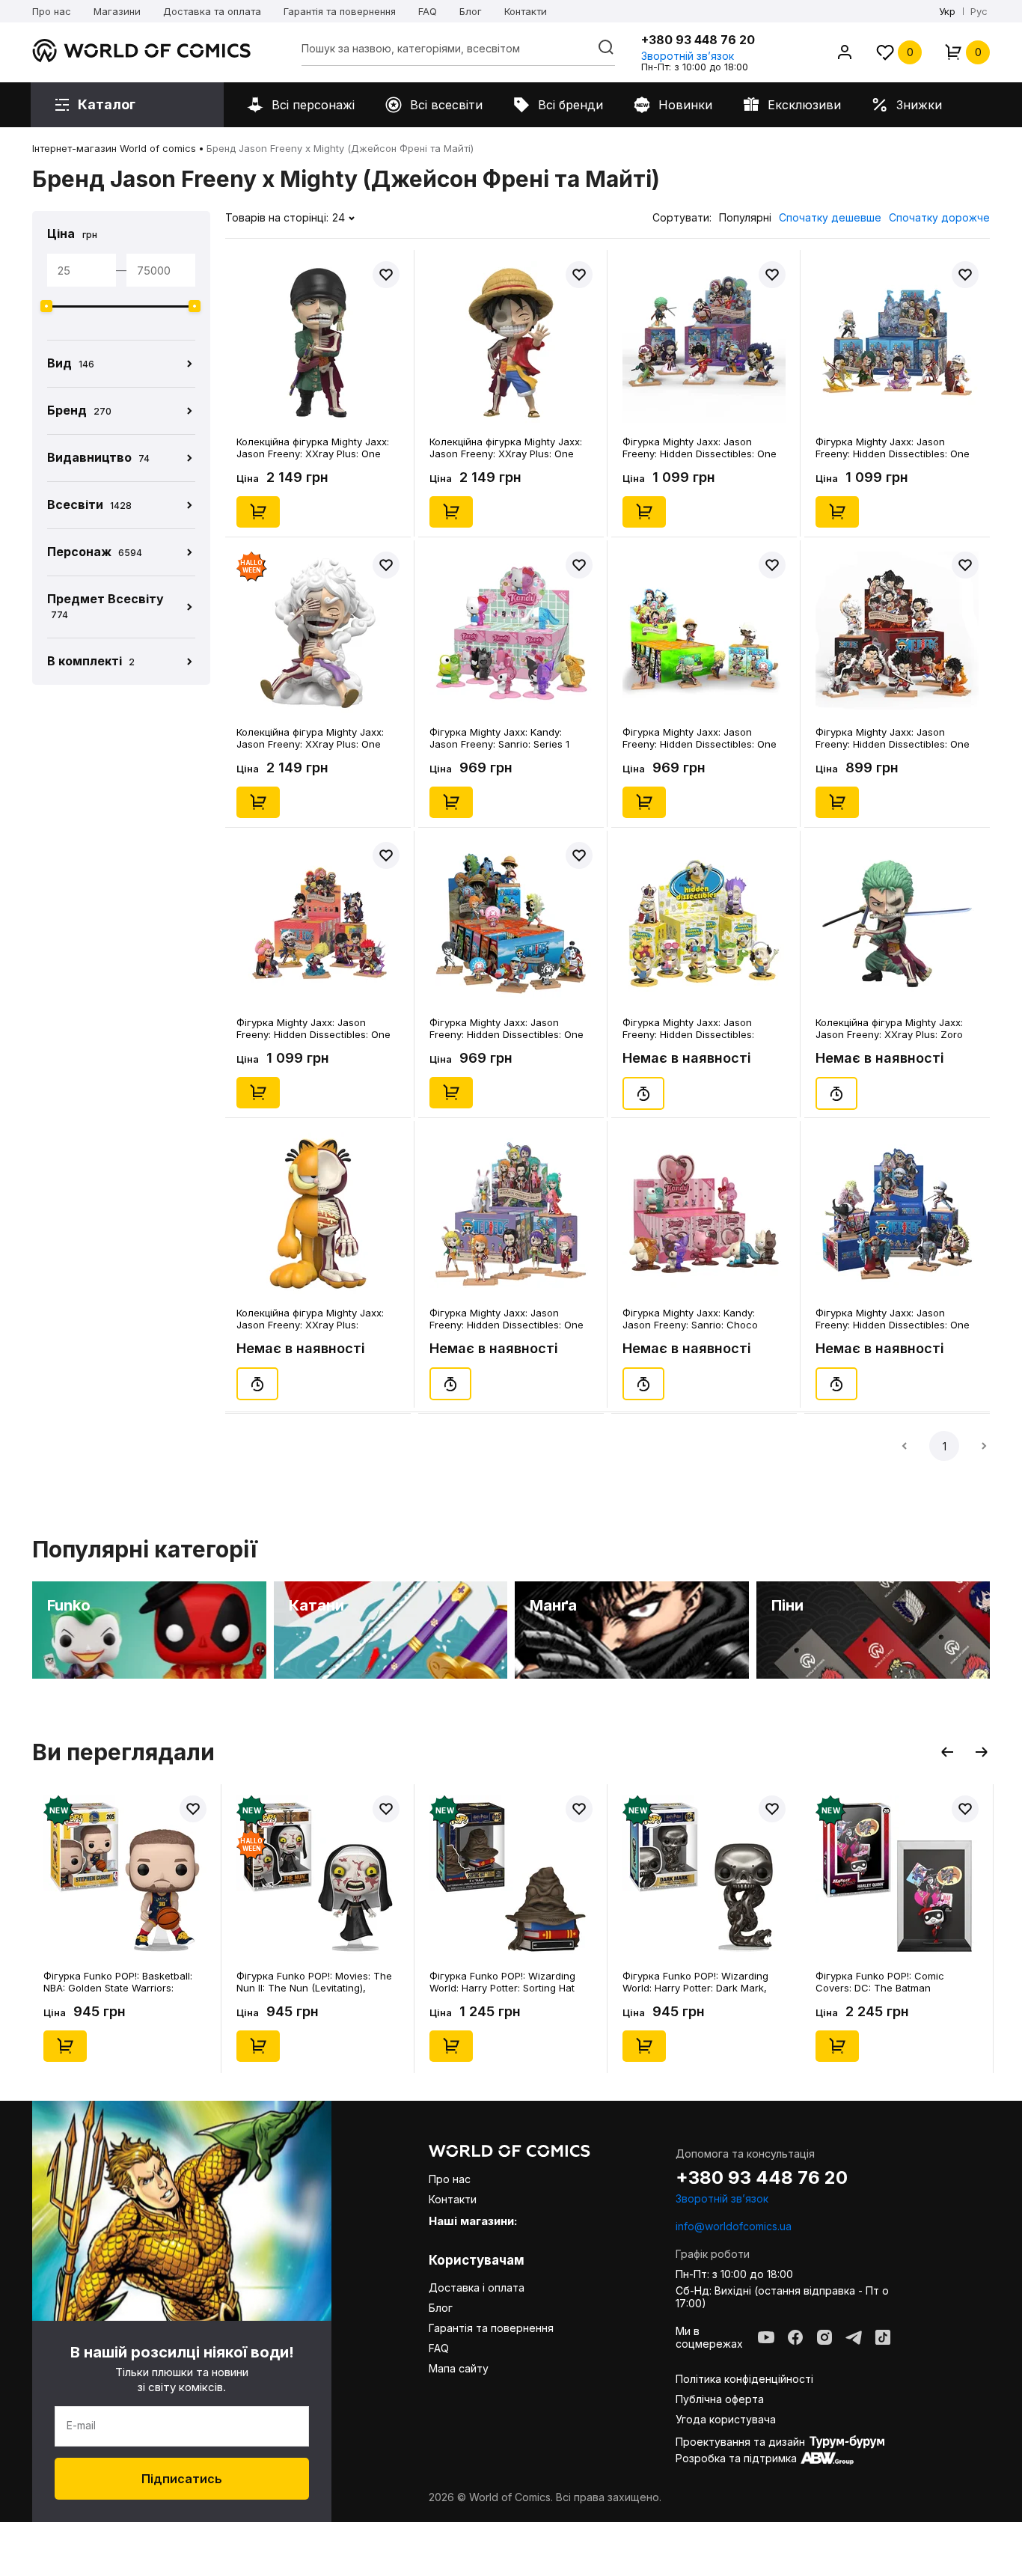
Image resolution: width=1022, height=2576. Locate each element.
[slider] (46, 306)
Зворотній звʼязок (688, 56)
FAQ (428, 11)
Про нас (52, 11)
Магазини (117, 11)
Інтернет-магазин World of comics (114, 148)
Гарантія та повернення (340, 11)
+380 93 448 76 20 (698, 40)
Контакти (526, 11)
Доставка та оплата (212, 11)
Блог (471, 11)
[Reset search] (606, 47)
